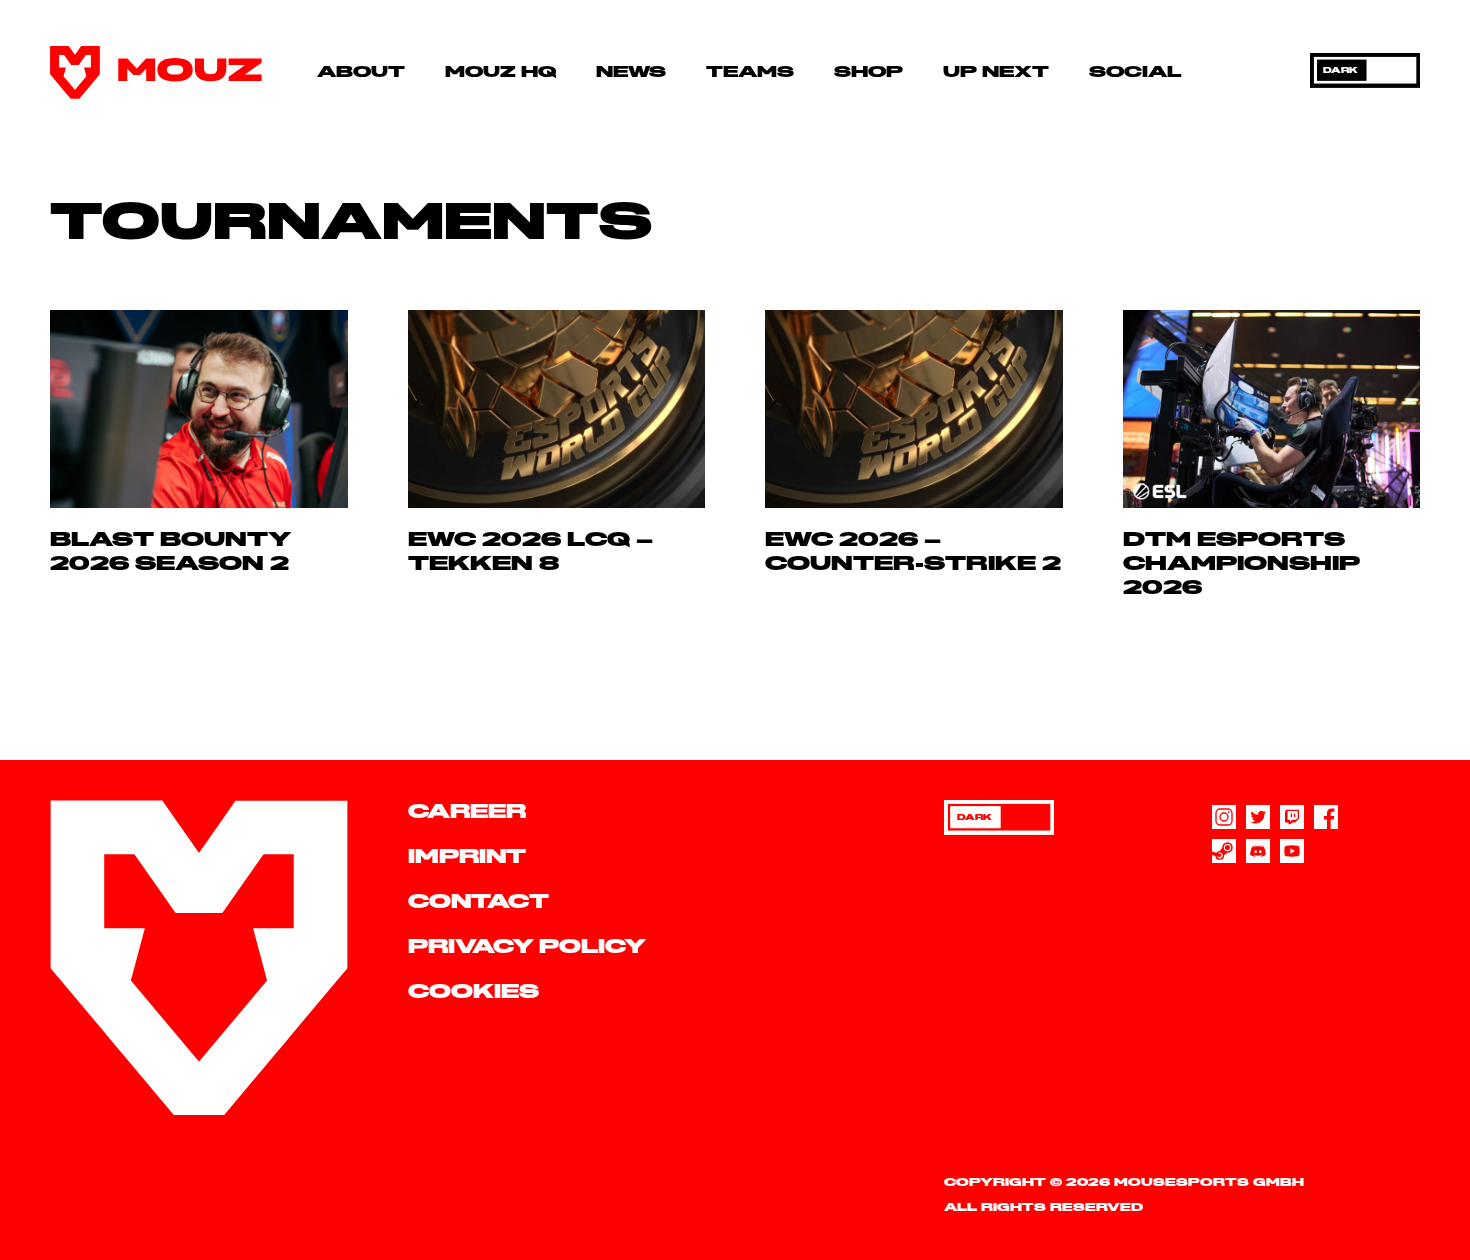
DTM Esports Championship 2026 (1241, 564)
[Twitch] (1292, 817)
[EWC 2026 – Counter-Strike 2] (914, 409)
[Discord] (1258, 851)
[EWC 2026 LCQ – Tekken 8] (557, 409)
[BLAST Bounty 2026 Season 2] (199, 409)
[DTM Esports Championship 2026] (1272, 409)
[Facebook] (1326, 817)
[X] (1258, 817)
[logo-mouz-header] (156, 72)
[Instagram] (1224, 817)
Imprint (467, 857)
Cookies (473, 992)
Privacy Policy (527, 947)
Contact (478, 902)
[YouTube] (1292, 851)
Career (467, 812)
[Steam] (1224, 851)
